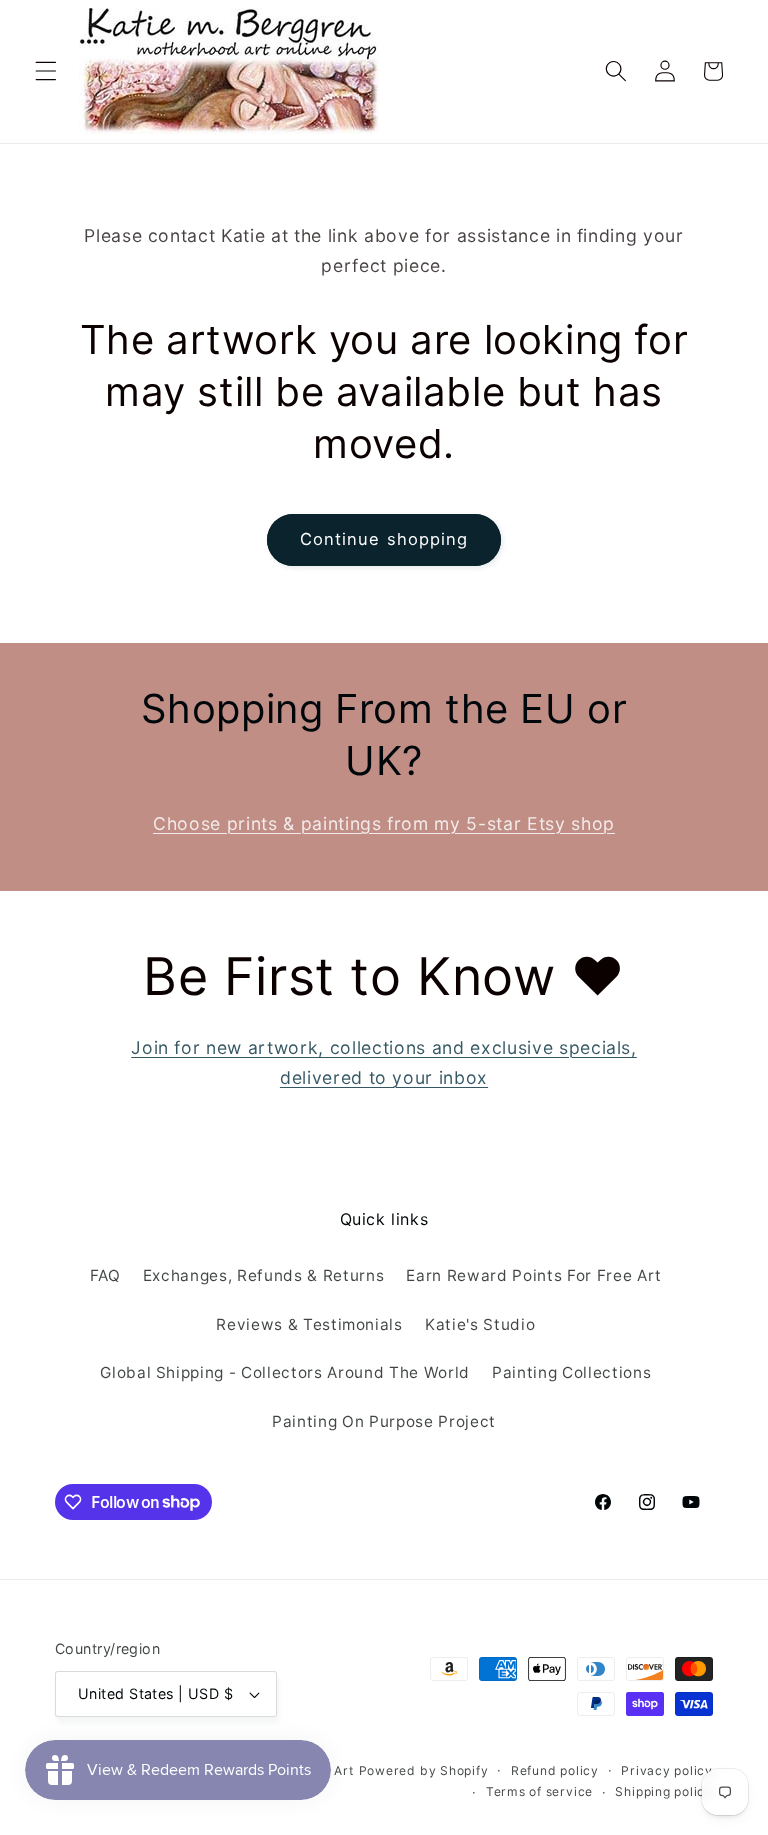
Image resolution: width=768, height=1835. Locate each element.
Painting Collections (571, 1372)
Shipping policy (664, 1791)
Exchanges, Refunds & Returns (263, 1275)
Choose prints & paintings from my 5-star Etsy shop (384, 823)
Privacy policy (667, 1770)
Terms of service (539, 1791)
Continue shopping (384, 539)
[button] (46, 71)
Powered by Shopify (424, 1770)
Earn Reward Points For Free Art (533, 1275)
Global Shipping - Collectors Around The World (285, 1372)
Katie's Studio (480, 1324)
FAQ (105, 1275)
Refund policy (555, 1770)
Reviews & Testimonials (309, 1324)
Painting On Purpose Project (384, 1421)
